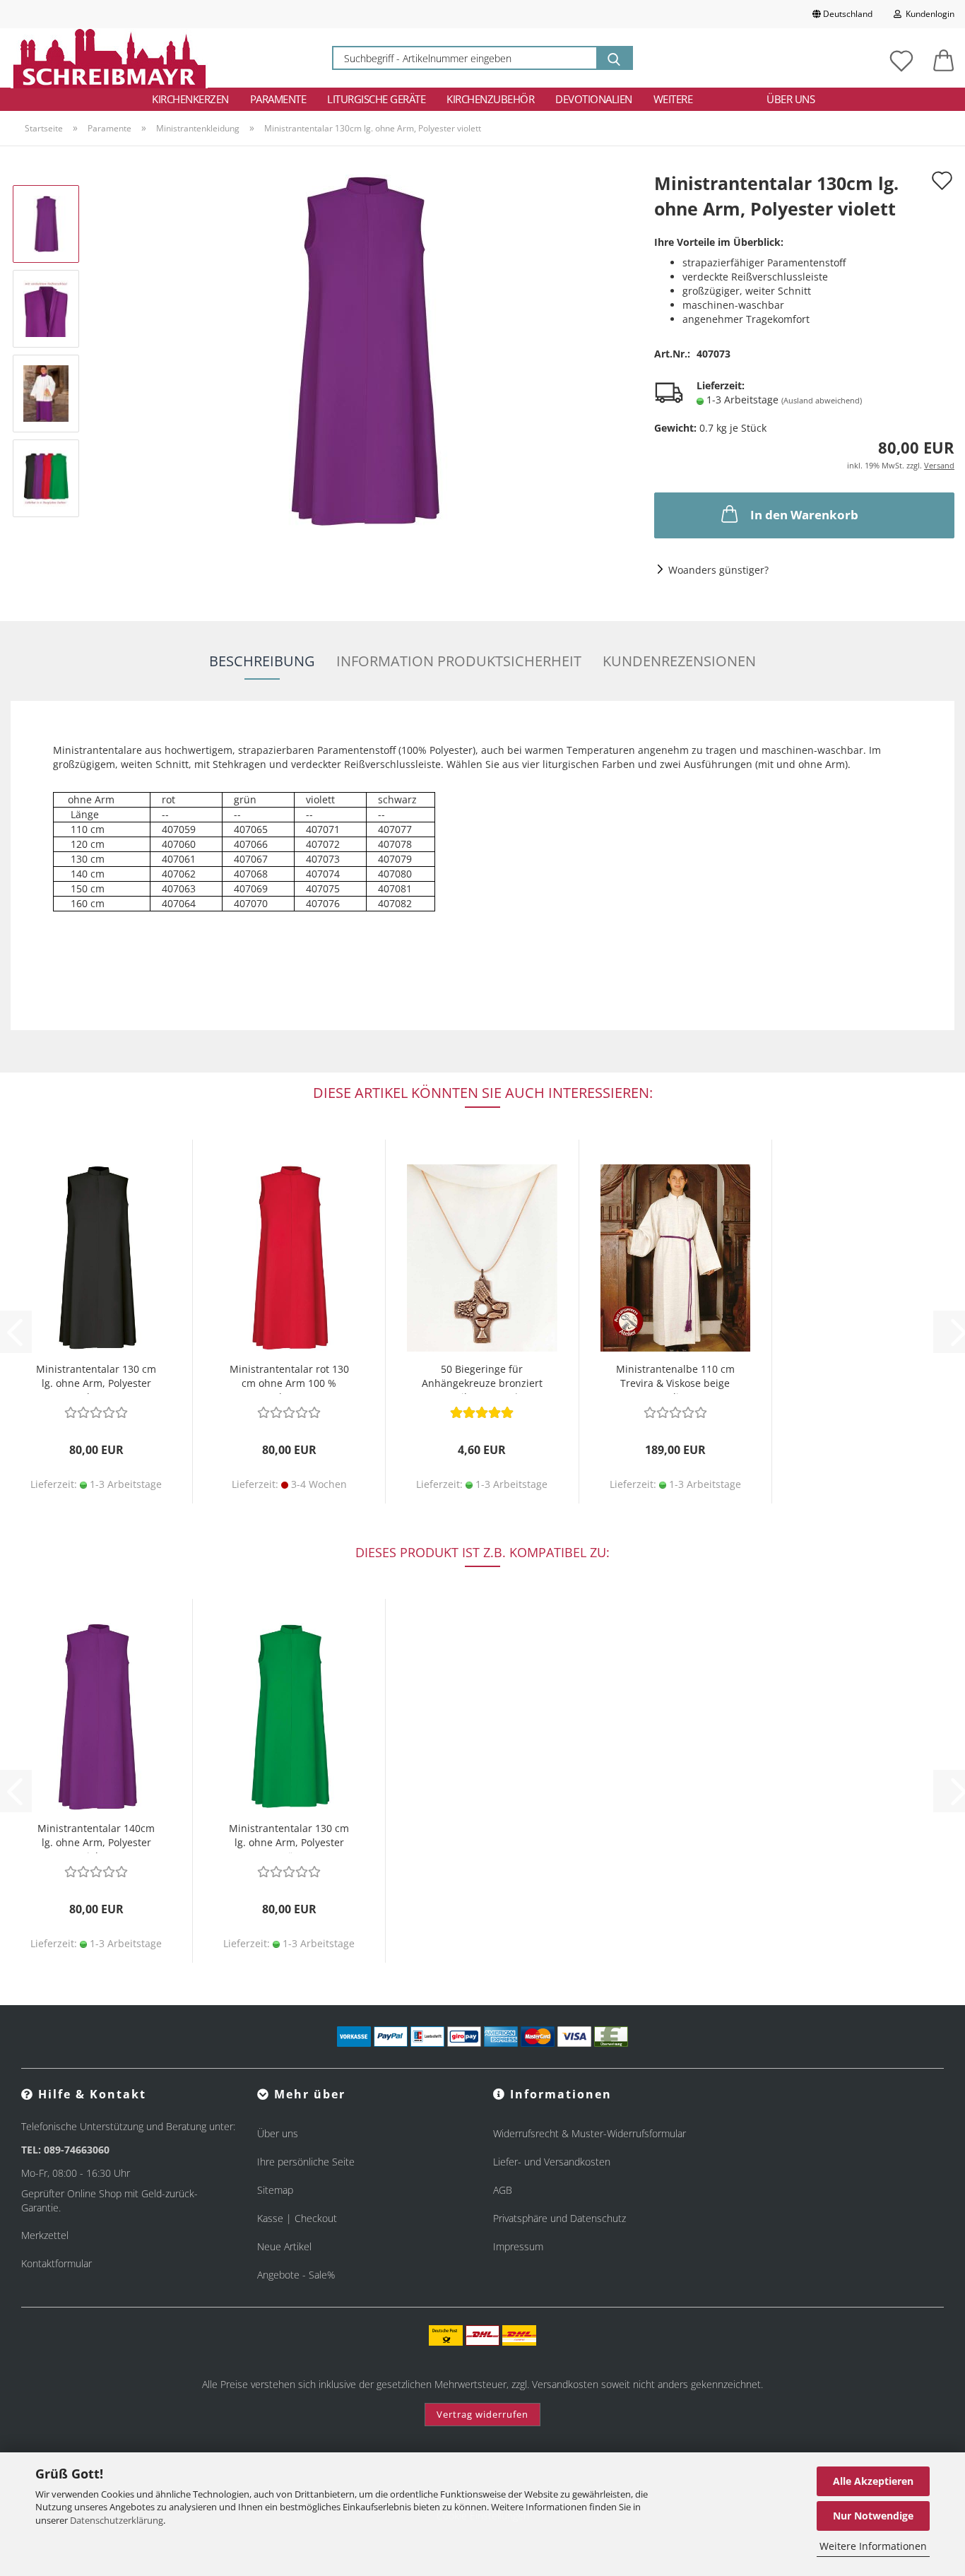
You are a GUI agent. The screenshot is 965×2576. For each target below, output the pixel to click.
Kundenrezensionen (679, 661)
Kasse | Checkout (297, 2218)
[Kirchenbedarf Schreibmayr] (109, 58)
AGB (503, 2190)
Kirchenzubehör (490, 99)
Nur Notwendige (873, 2516)
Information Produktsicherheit (459, 661)
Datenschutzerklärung (117, 2520)
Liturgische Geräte (376, 99)
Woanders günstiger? (718, 570)
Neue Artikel (284, 2246)
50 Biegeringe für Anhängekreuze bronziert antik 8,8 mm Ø (482, 1378)
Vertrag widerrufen (482, 2414)
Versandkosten (565, 2384)
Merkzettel (45, 2235)
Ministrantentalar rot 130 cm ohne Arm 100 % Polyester (289, 1378)
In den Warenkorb (804, 515)
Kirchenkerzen (190, 99)
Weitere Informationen (873, 2546)
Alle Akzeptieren (873, 2481)
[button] (944, 58)
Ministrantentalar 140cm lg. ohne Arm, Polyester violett (96, 1837)
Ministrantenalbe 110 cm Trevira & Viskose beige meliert (675, 1378)
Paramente (278, 99)
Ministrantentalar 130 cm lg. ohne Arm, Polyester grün (289, 1837)
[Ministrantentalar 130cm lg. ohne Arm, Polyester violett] (362, 350)
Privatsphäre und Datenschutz (560, 2218)
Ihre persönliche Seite (306, 2162)
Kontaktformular (57, 2263)
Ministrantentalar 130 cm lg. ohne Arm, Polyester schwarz (96, 1378)
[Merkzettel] (901, 58)
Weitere (673, 99)
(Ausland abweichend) (822, 400)
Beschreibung (262, 661)
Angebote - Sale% (296, 2275)
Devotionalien (594, 99)
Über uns (791, 99)
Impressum (518, 2246)
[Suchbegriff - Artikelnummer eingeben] (614, 58)
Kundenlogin (928, 14)
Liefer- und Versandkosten (552, 2162)
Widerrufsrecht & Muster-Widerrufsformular (590, 2133)
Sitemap (275, 2190)
